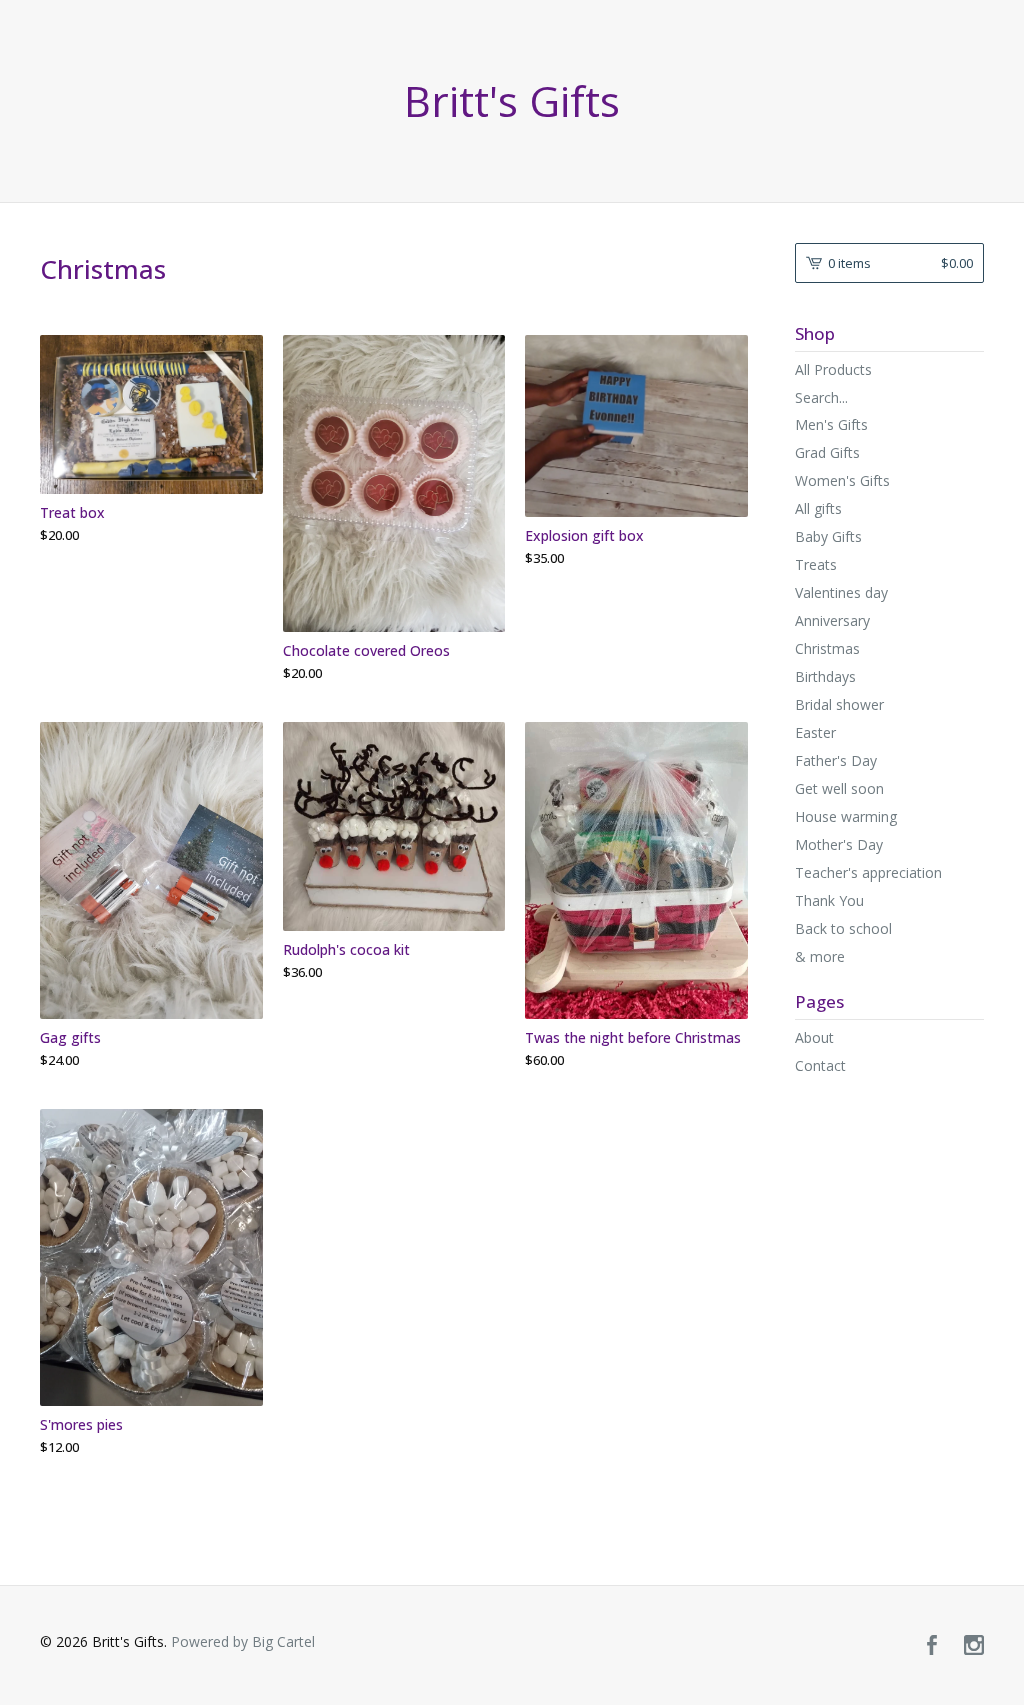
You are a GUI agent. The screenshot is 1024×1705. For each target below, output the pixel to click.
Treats (816, 564)
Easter (815, 732)
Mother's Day (839, 844)
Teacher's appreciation (868, 872)
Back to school (843, 928)
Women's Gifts (842, 480)
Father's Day (836, 760)
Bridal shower (839, 704)
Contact (820, 1065)
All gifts (818, 508)
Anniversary (832, 620)
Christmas (827, 648)
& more (820, 956)
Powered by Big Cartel (243, 1641)
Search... (821, 398)
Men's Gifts (831, 424)
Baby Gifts (828, 536)
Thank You (829, 900)
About (814, 1037)
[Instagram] (974, 1646)
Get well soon (839, 788)
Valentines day (841, 592)
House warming (846, 816)
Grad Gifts (827, 452)
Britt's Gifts (512, 101)
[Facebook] (932, 1646)
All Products (833, 369)
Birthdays (825, 676)
